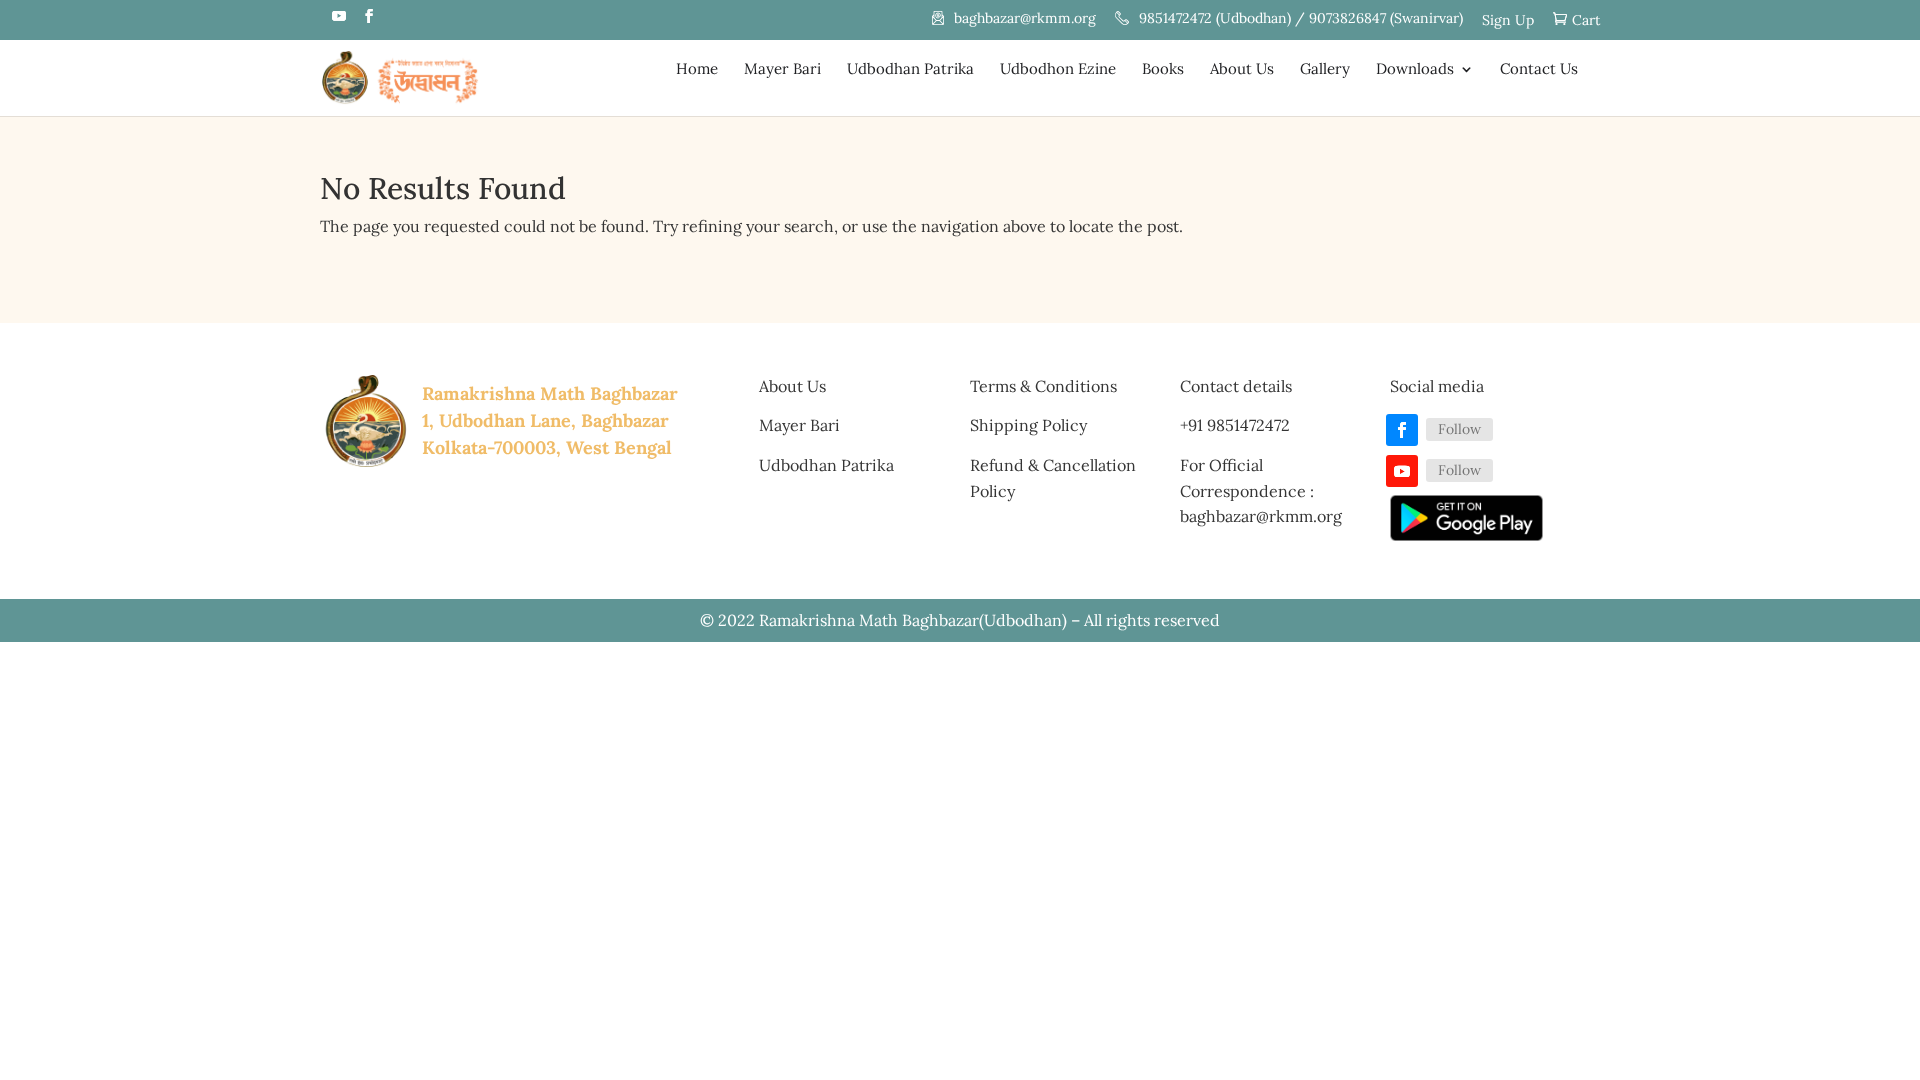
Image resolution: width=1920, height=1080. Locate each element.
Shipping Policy (1028, 425)
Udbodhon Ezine (1058, 70)
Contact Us (1539, 70)
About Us (1242, 70)
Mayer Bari (782, 70)
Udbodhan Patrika (910, 70)
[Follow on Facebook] (1402, 430)
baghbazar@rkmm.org (1025, 19)
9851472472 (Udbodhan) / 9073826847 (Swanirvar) (1301, 19)
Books (1163, 70)
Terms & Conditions (1043, 386)
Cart (1586, 20)
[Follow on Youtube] (1402, 471)
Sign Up (1508, 21)
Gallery (1325, 70)
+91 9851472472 (1235, 425)
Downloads (1415, 70)
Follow (1459, 429)
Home (697, 70)
